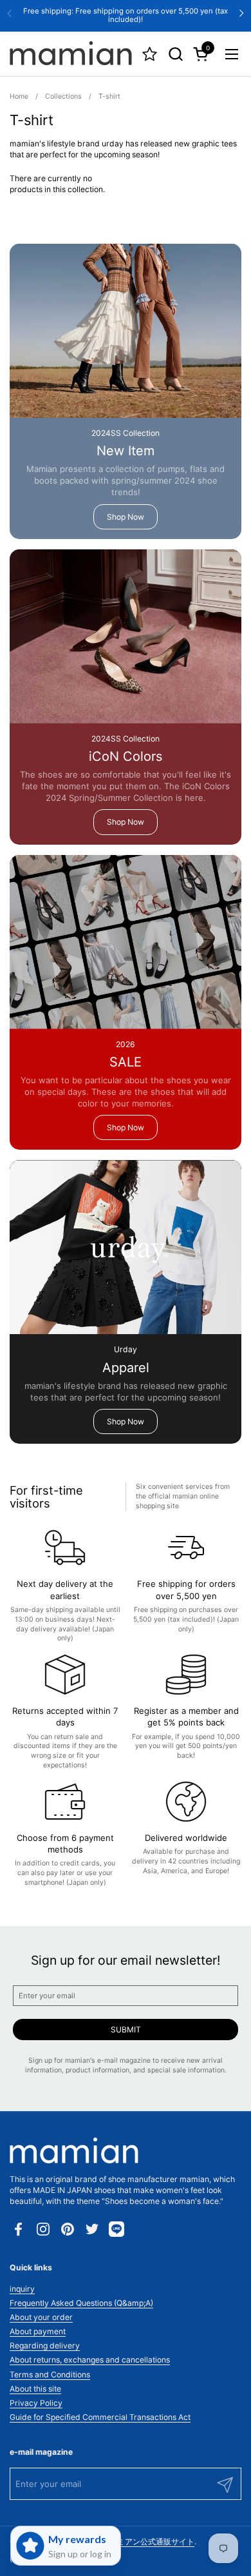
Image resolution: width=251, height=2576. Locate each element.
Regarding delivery (45, 2345)
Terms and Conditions (50, 2374)
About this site (35, 2389)
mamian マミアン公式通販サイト (136, 2542)
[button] (175, 54)
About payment (38, 2331)
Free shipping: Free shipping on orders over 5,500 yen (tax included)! (126, 15)
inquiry (22, 2289)
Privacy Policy (36, 2403)
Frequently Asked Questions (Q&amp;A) (81, 2303)
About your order (41, 2317)
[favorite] (150, 54)
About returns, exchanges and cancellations (90, 2360)
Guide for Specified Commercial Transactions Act (100, 2417)
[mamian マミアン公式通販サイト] (71, 54)
